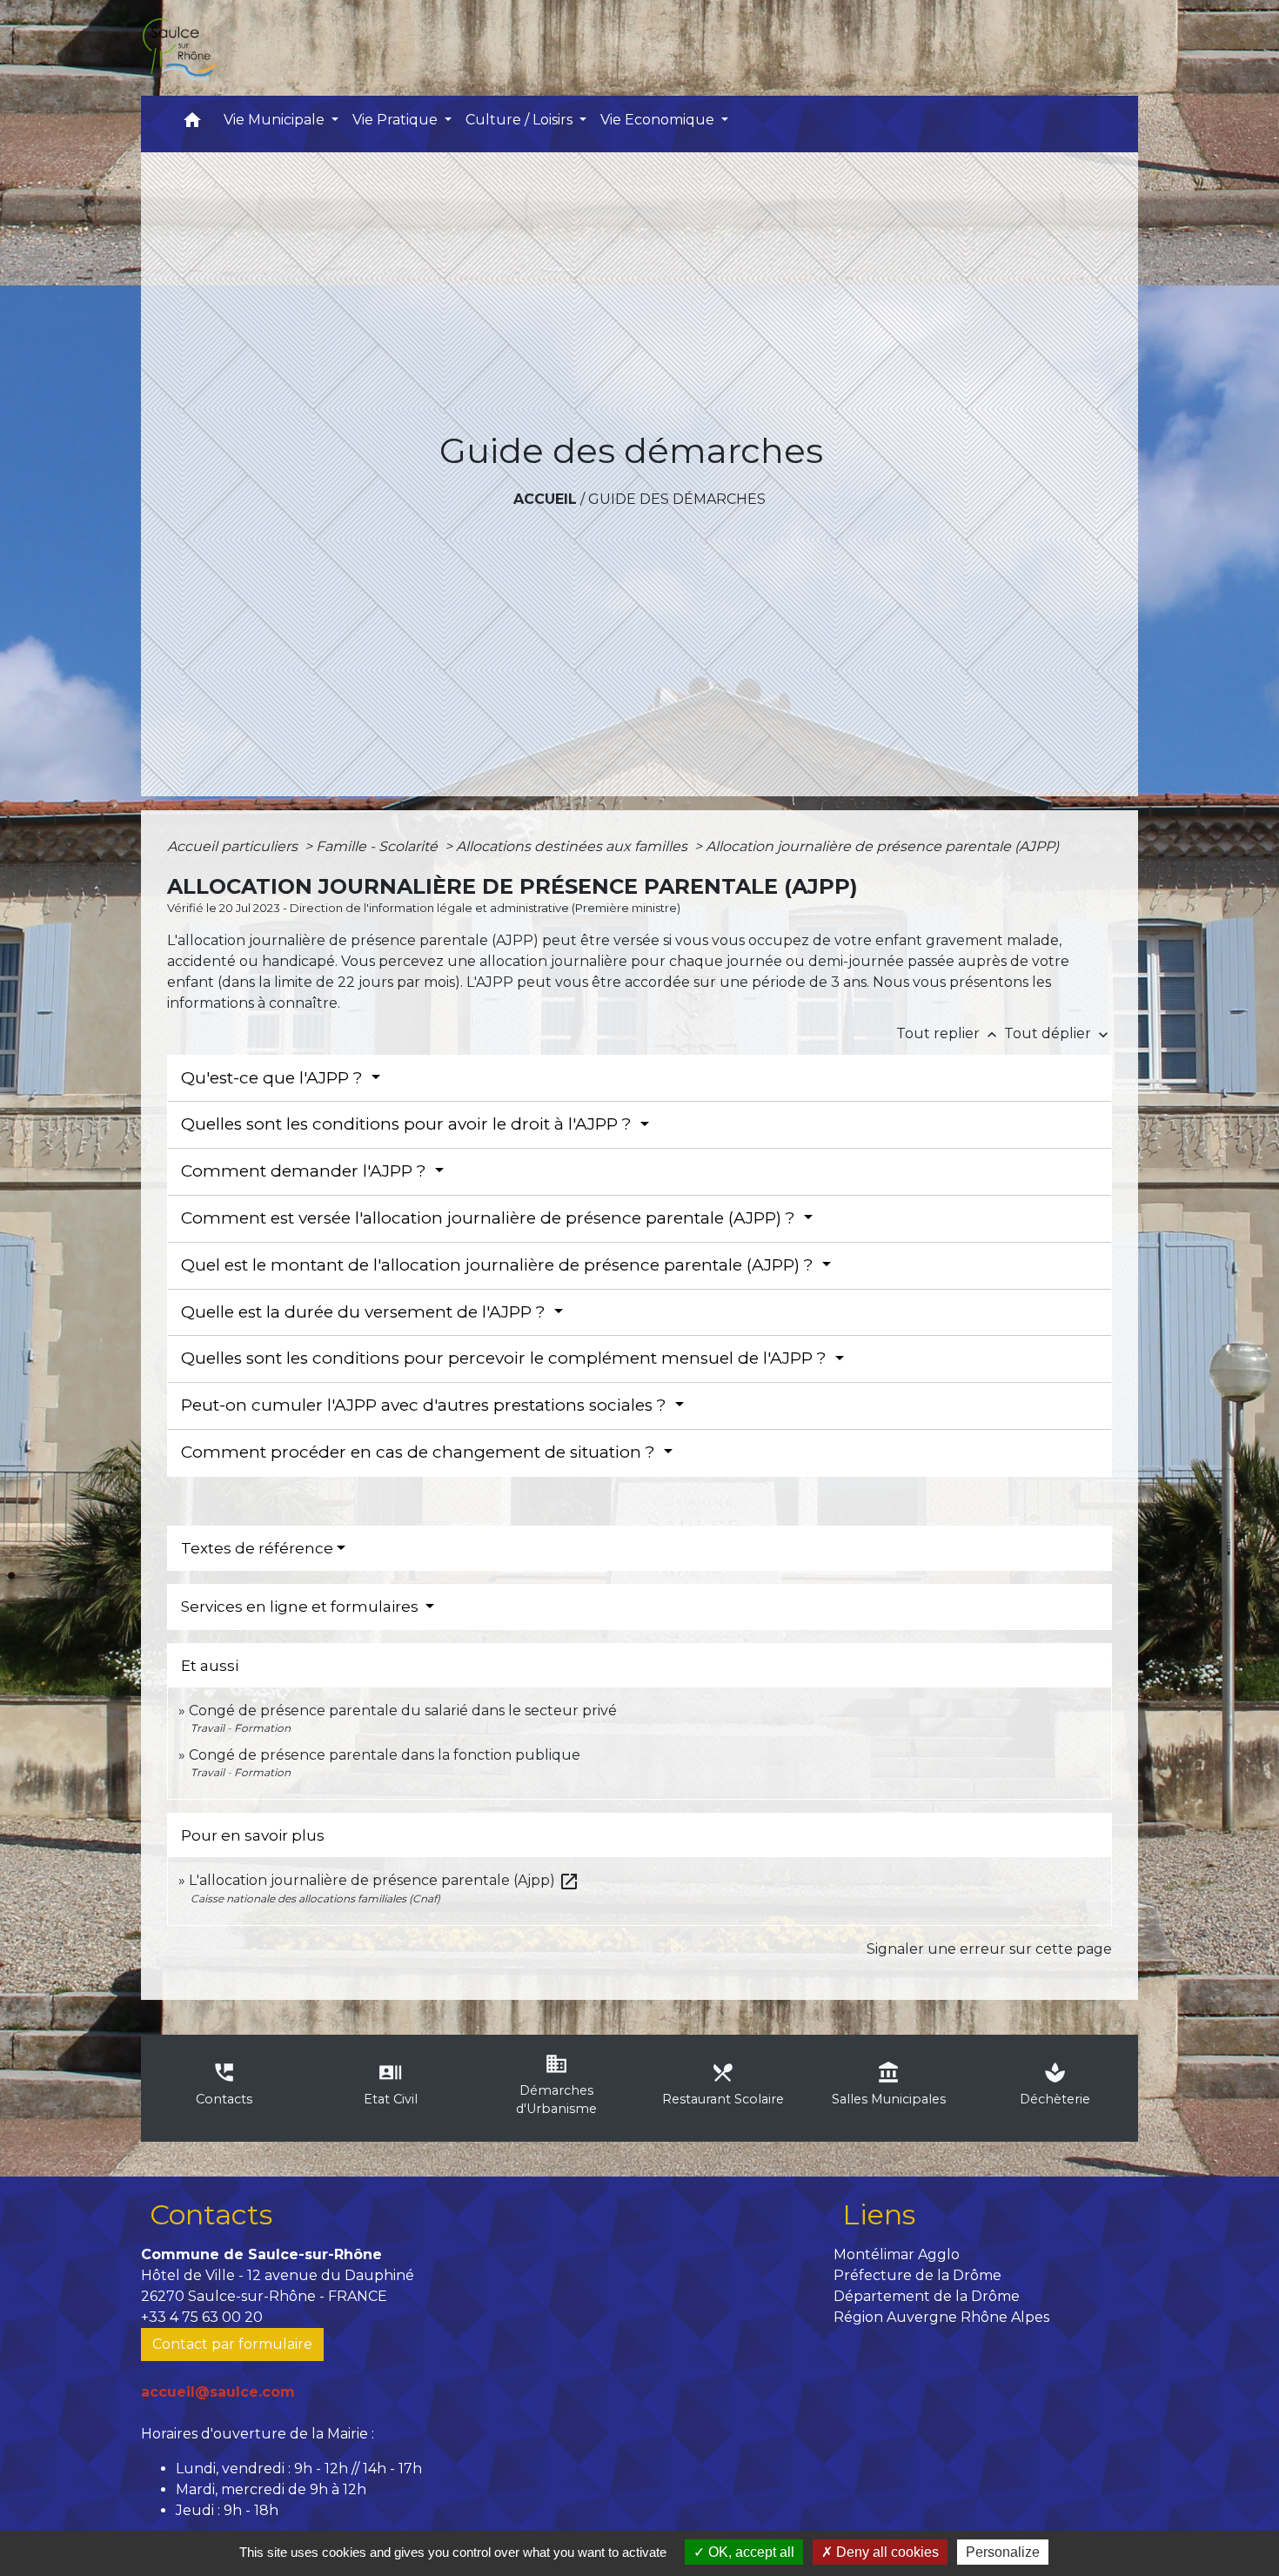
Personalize (1003, 2552)
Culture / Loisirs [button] (521, 120)
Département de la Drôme (927, 2296)
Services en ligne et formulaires (301, 1607)
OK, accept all (750, 2552)
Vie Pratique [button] (397, 120)
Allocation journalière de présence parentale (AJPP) (882, 846)
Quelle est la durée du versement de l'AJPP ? (365, 1312)
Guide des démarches (677, 499)
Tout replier (948, 1033)
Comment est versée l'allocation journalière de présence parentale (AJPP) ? (490, 1218)
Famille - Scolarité (378, 846)
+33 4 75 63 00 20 (202, 2317)
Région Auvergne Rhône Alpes (941, 2317)
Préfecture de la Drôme (917, 2275)
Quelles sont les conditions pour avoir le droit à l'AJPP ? (408, 1124)
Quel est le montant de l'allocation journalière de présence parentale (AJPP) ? (499, 1265)
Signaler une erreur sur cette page (989, 1949)
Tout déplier (1058, 1033)
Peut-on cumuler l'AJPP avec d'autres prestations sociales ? (426, 1405)
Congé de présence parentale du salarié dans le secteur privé (403, 1711)
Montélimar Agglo (897, 2254)
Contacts (211, 2214)
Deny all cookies (886, 2552)
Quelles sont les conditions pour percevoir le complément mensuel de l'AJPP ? (506, 1358)
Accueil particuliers (234, 846)
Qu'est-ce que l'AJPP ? (274, 1078)
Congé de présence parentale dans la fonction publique (385, 1755)
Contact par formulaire (232, 2344)
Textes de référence (257, 1548)
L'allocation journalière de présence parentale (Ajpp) (384, 1880)
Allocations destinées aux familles (573, 846)
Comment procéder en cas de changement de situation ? (420, 1452)
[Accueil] (178, 48)
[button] (192, 124)
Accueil (545, 499)
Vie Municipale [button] (276, 120)
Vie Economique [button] (659, 120)
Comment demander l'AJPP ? (306, 1171)
